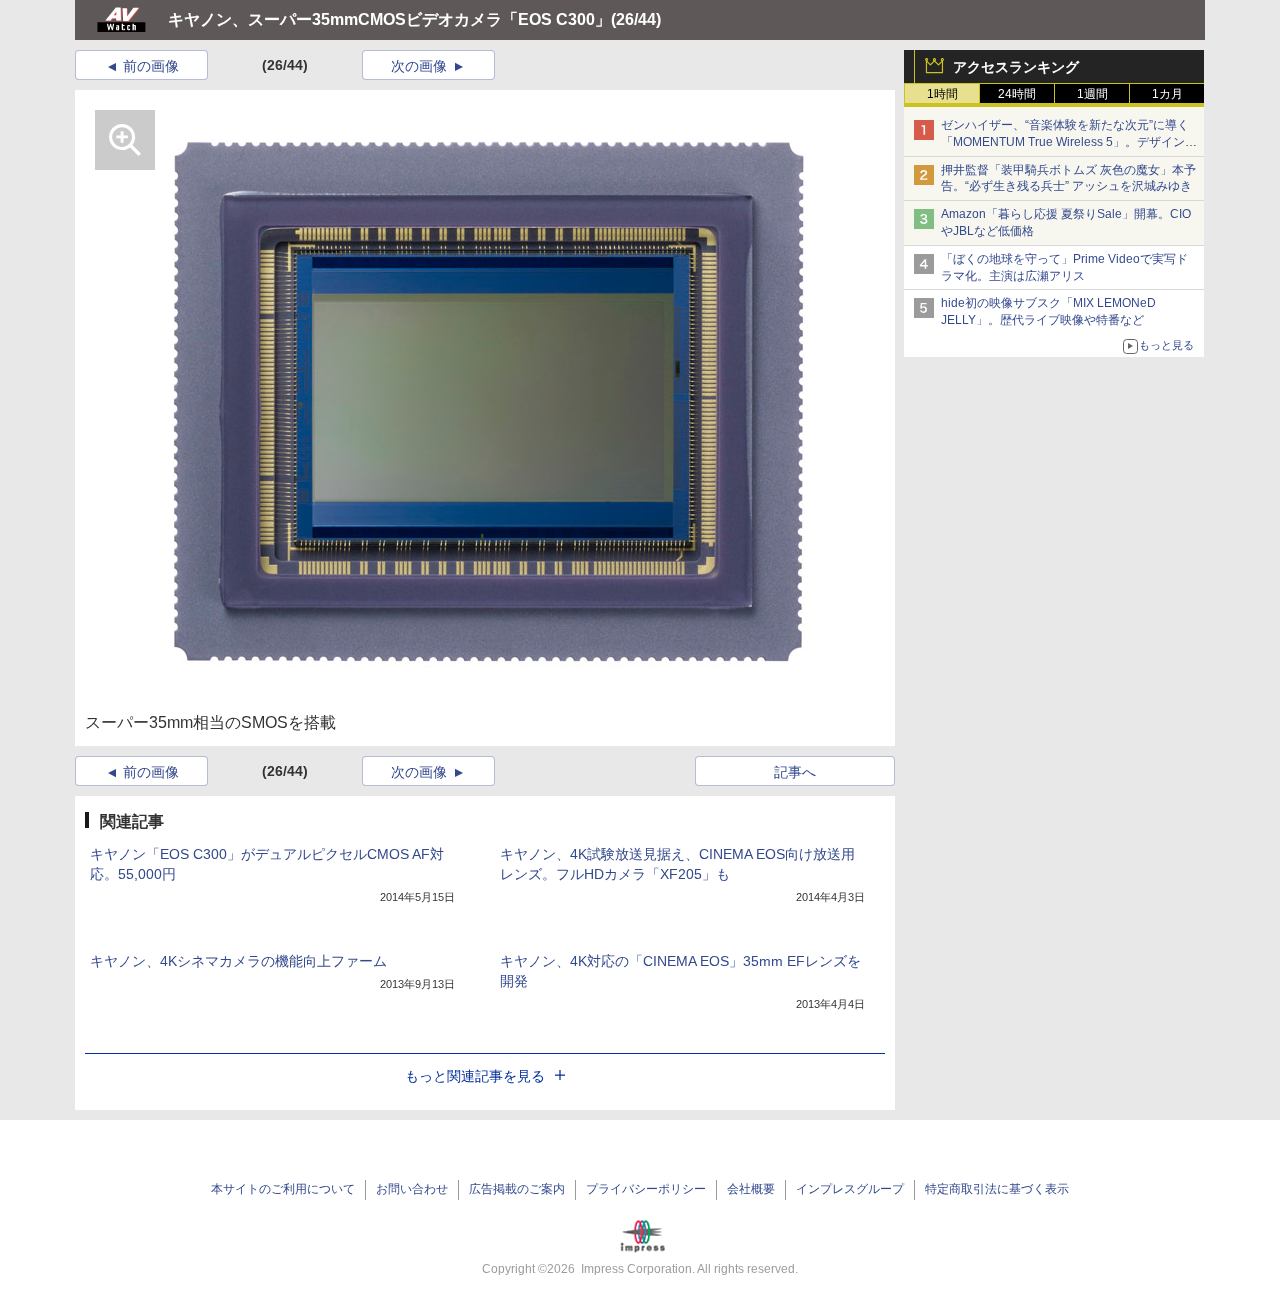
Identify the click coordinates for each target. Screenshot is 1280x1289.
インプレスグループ (850, 1189)
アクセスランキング (1016, 67)
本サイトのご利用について (283, 1189)
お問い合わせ (412, 1189)
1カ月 (1167, 94)
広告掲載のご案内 (517, 1189)
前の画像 (151, 66)
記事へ (795, 772)
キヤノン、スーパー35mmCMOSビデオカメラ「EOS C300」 (389, 19)
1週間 (1092, 94)
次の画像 (419, 66)
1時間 (942, 94)
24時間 (1017, 94)
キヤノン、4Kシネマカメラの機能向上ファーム (238, 961)
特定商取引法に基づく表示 (997, 1189)
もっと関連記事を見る (475, 1076)
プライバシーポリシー (646, 1189)
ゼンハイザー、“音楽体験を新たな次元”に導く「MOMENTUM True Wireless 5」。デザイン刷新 (1069, 142)
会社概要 (751, 1189)
